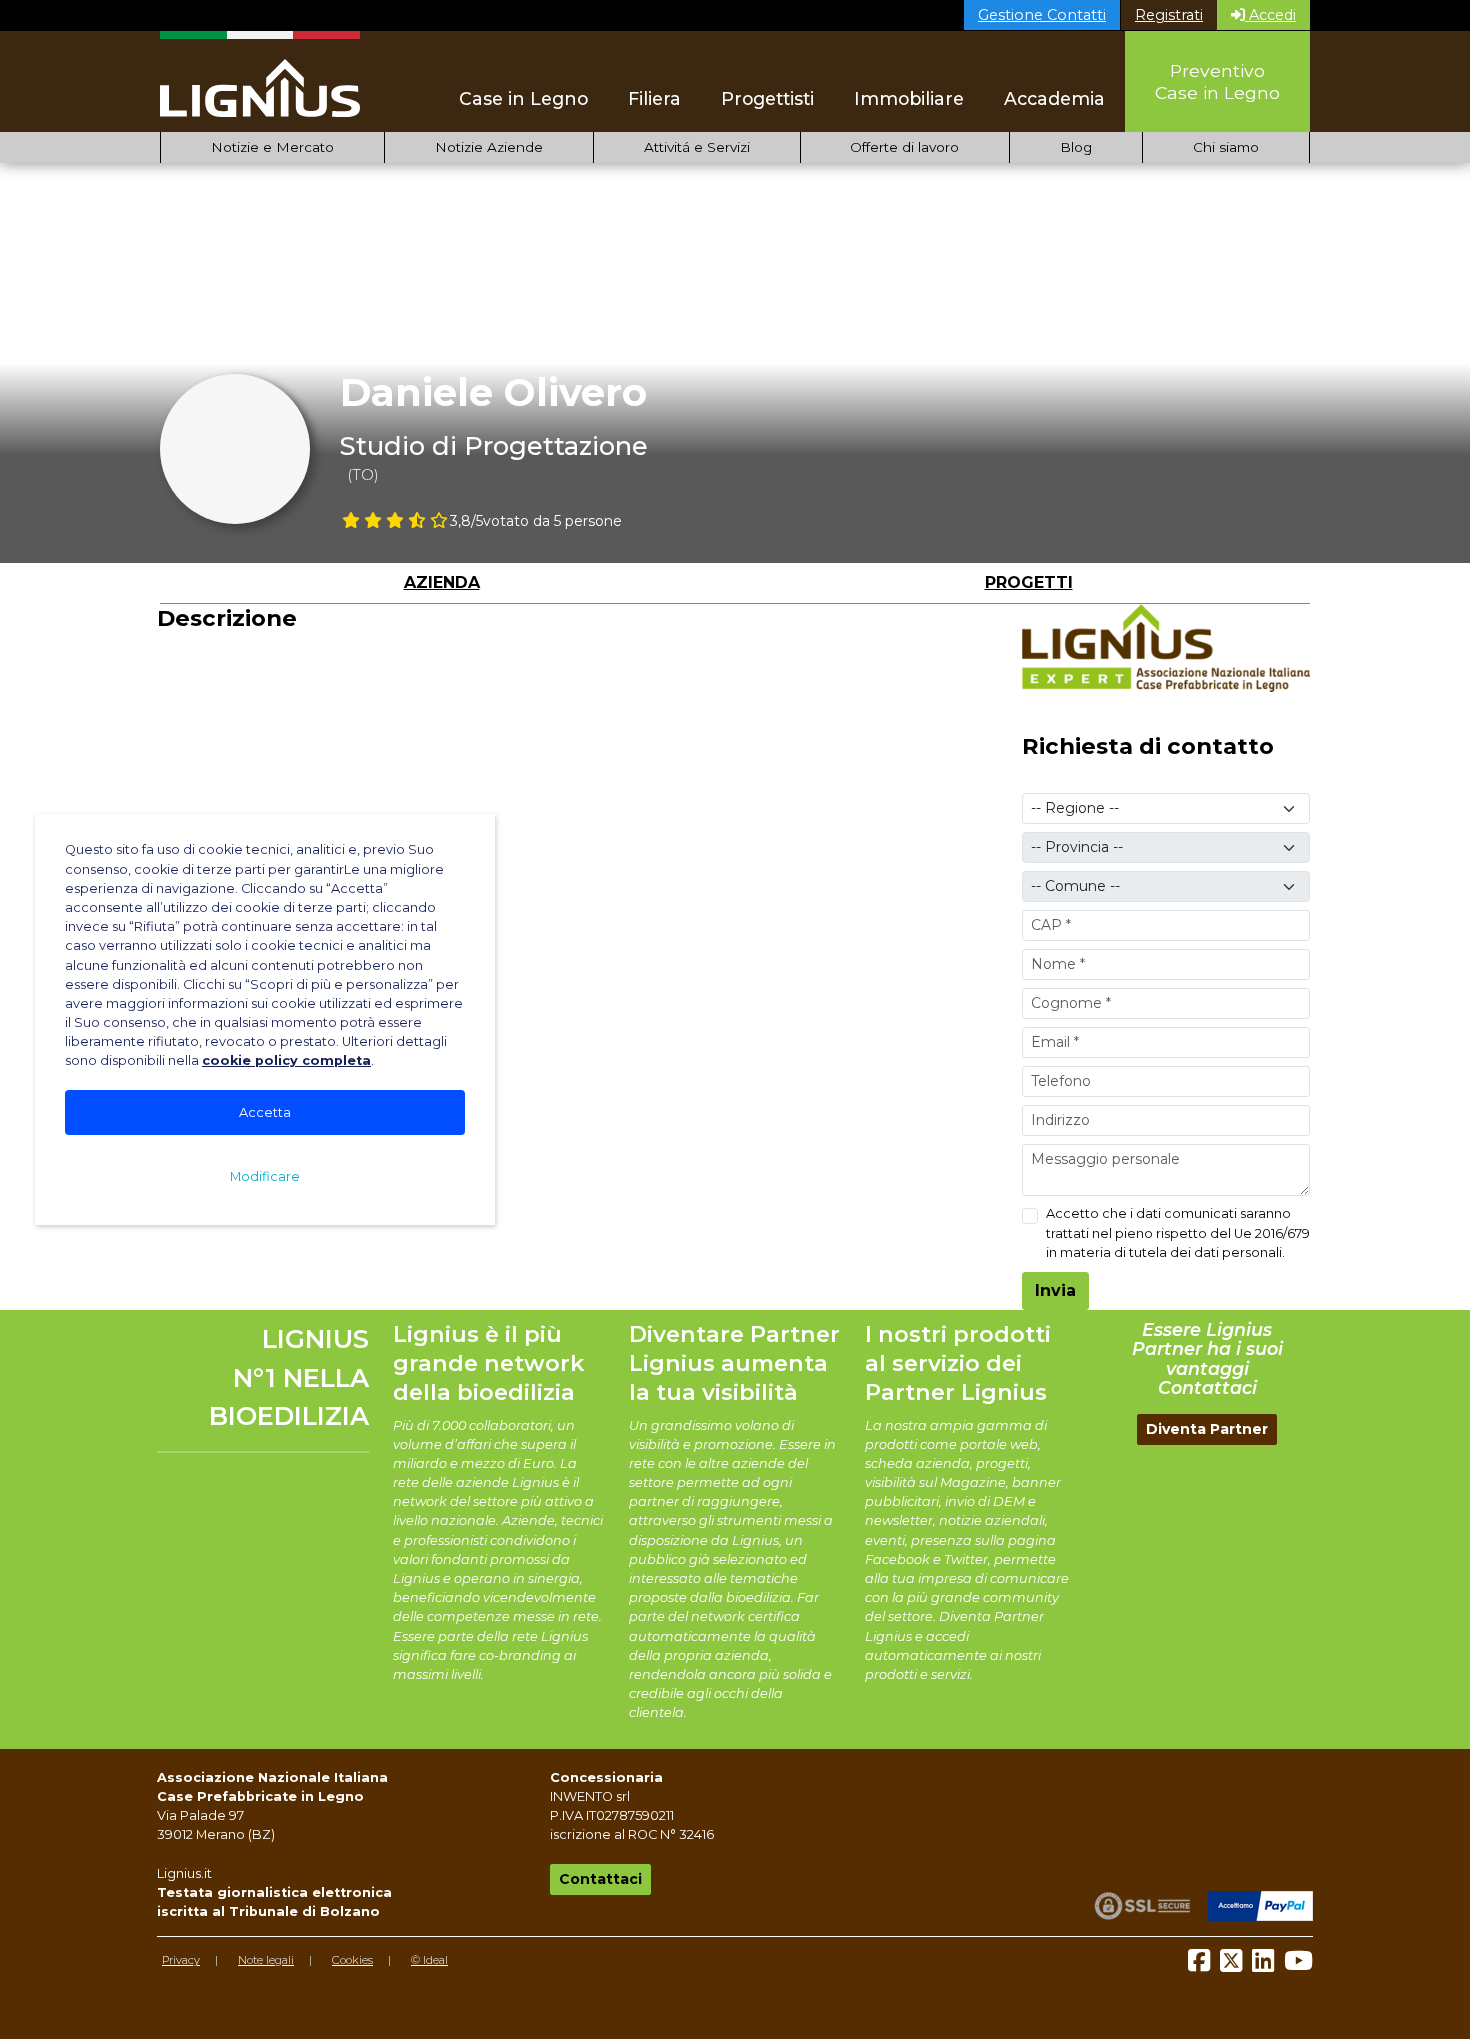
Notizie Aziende (489, 147)
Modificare (265, 1176)
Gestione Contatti (1042, 15)
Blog (1076, 147)
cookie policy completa (286, 1060)
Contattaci (600, 1879)
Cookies (352, 1960)
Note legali (266, 1960)
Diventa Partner (1207, 1429)
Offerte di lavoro (904, 147)
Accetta (265, 1112)
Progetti (1029, 582)
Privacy (181, 1960)
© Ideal (429, 1960)
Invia (1055, 1290)
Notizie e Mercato (272, 147)
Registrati (1169, 15)
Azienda (442, 582)
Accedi (1270, 15)
